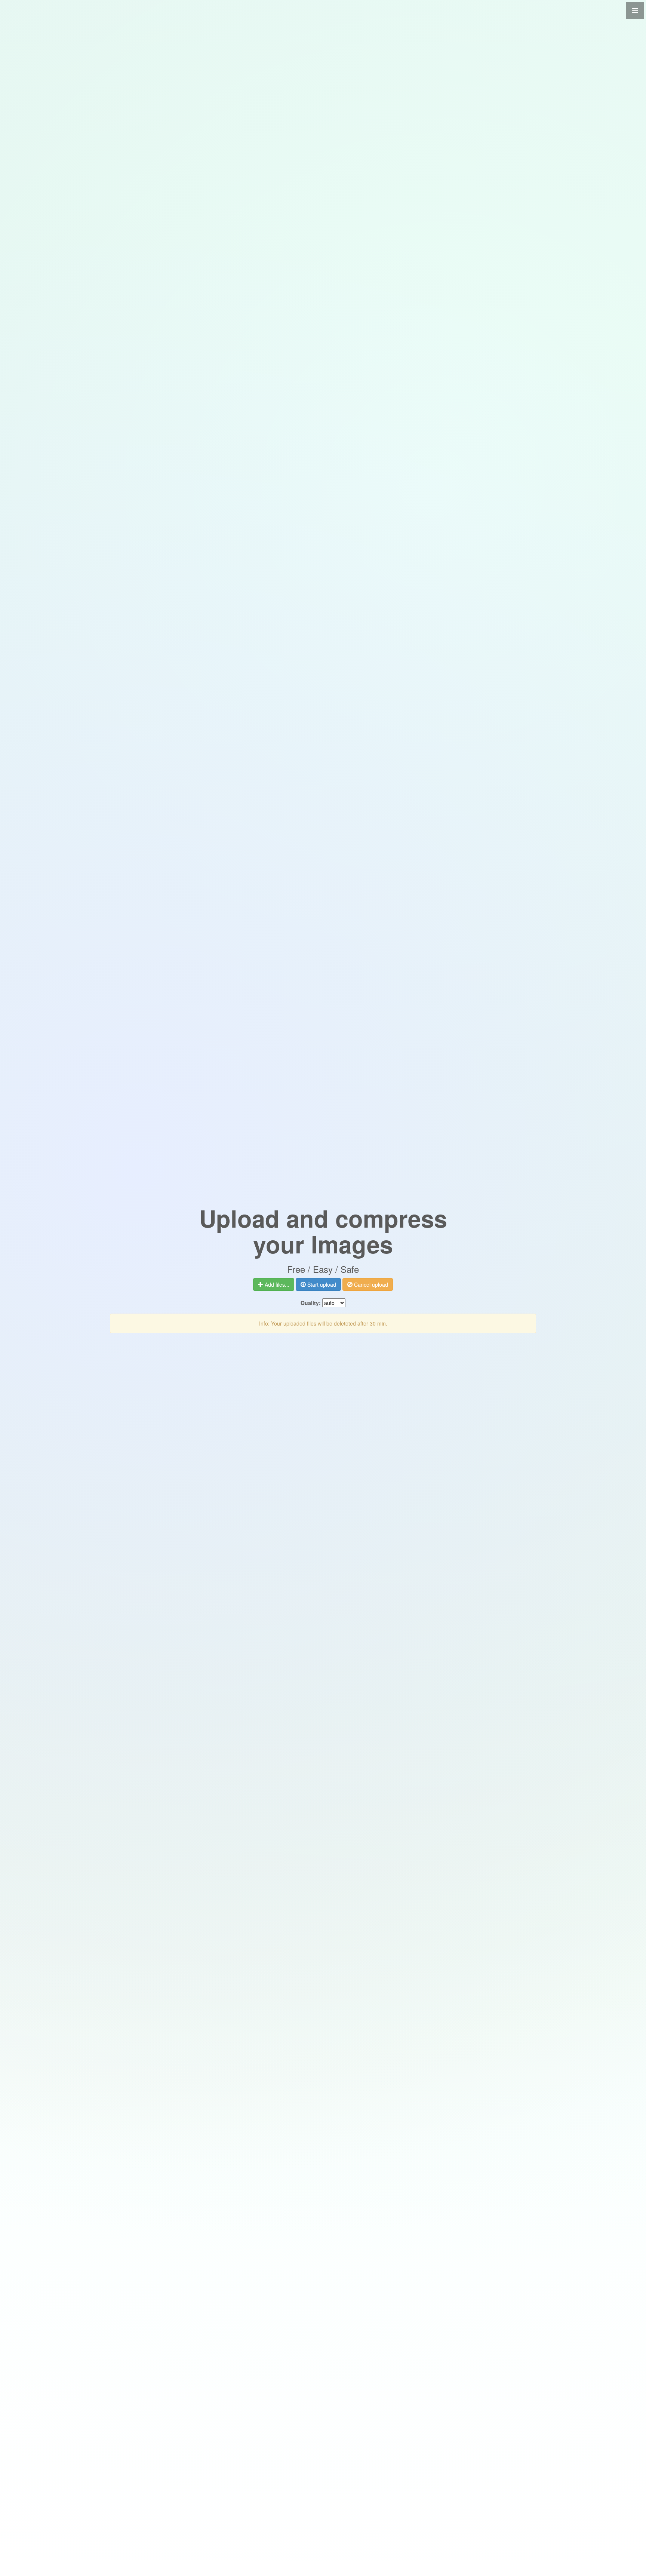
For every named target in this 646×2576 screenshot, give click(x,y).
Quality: (311, 1303)
